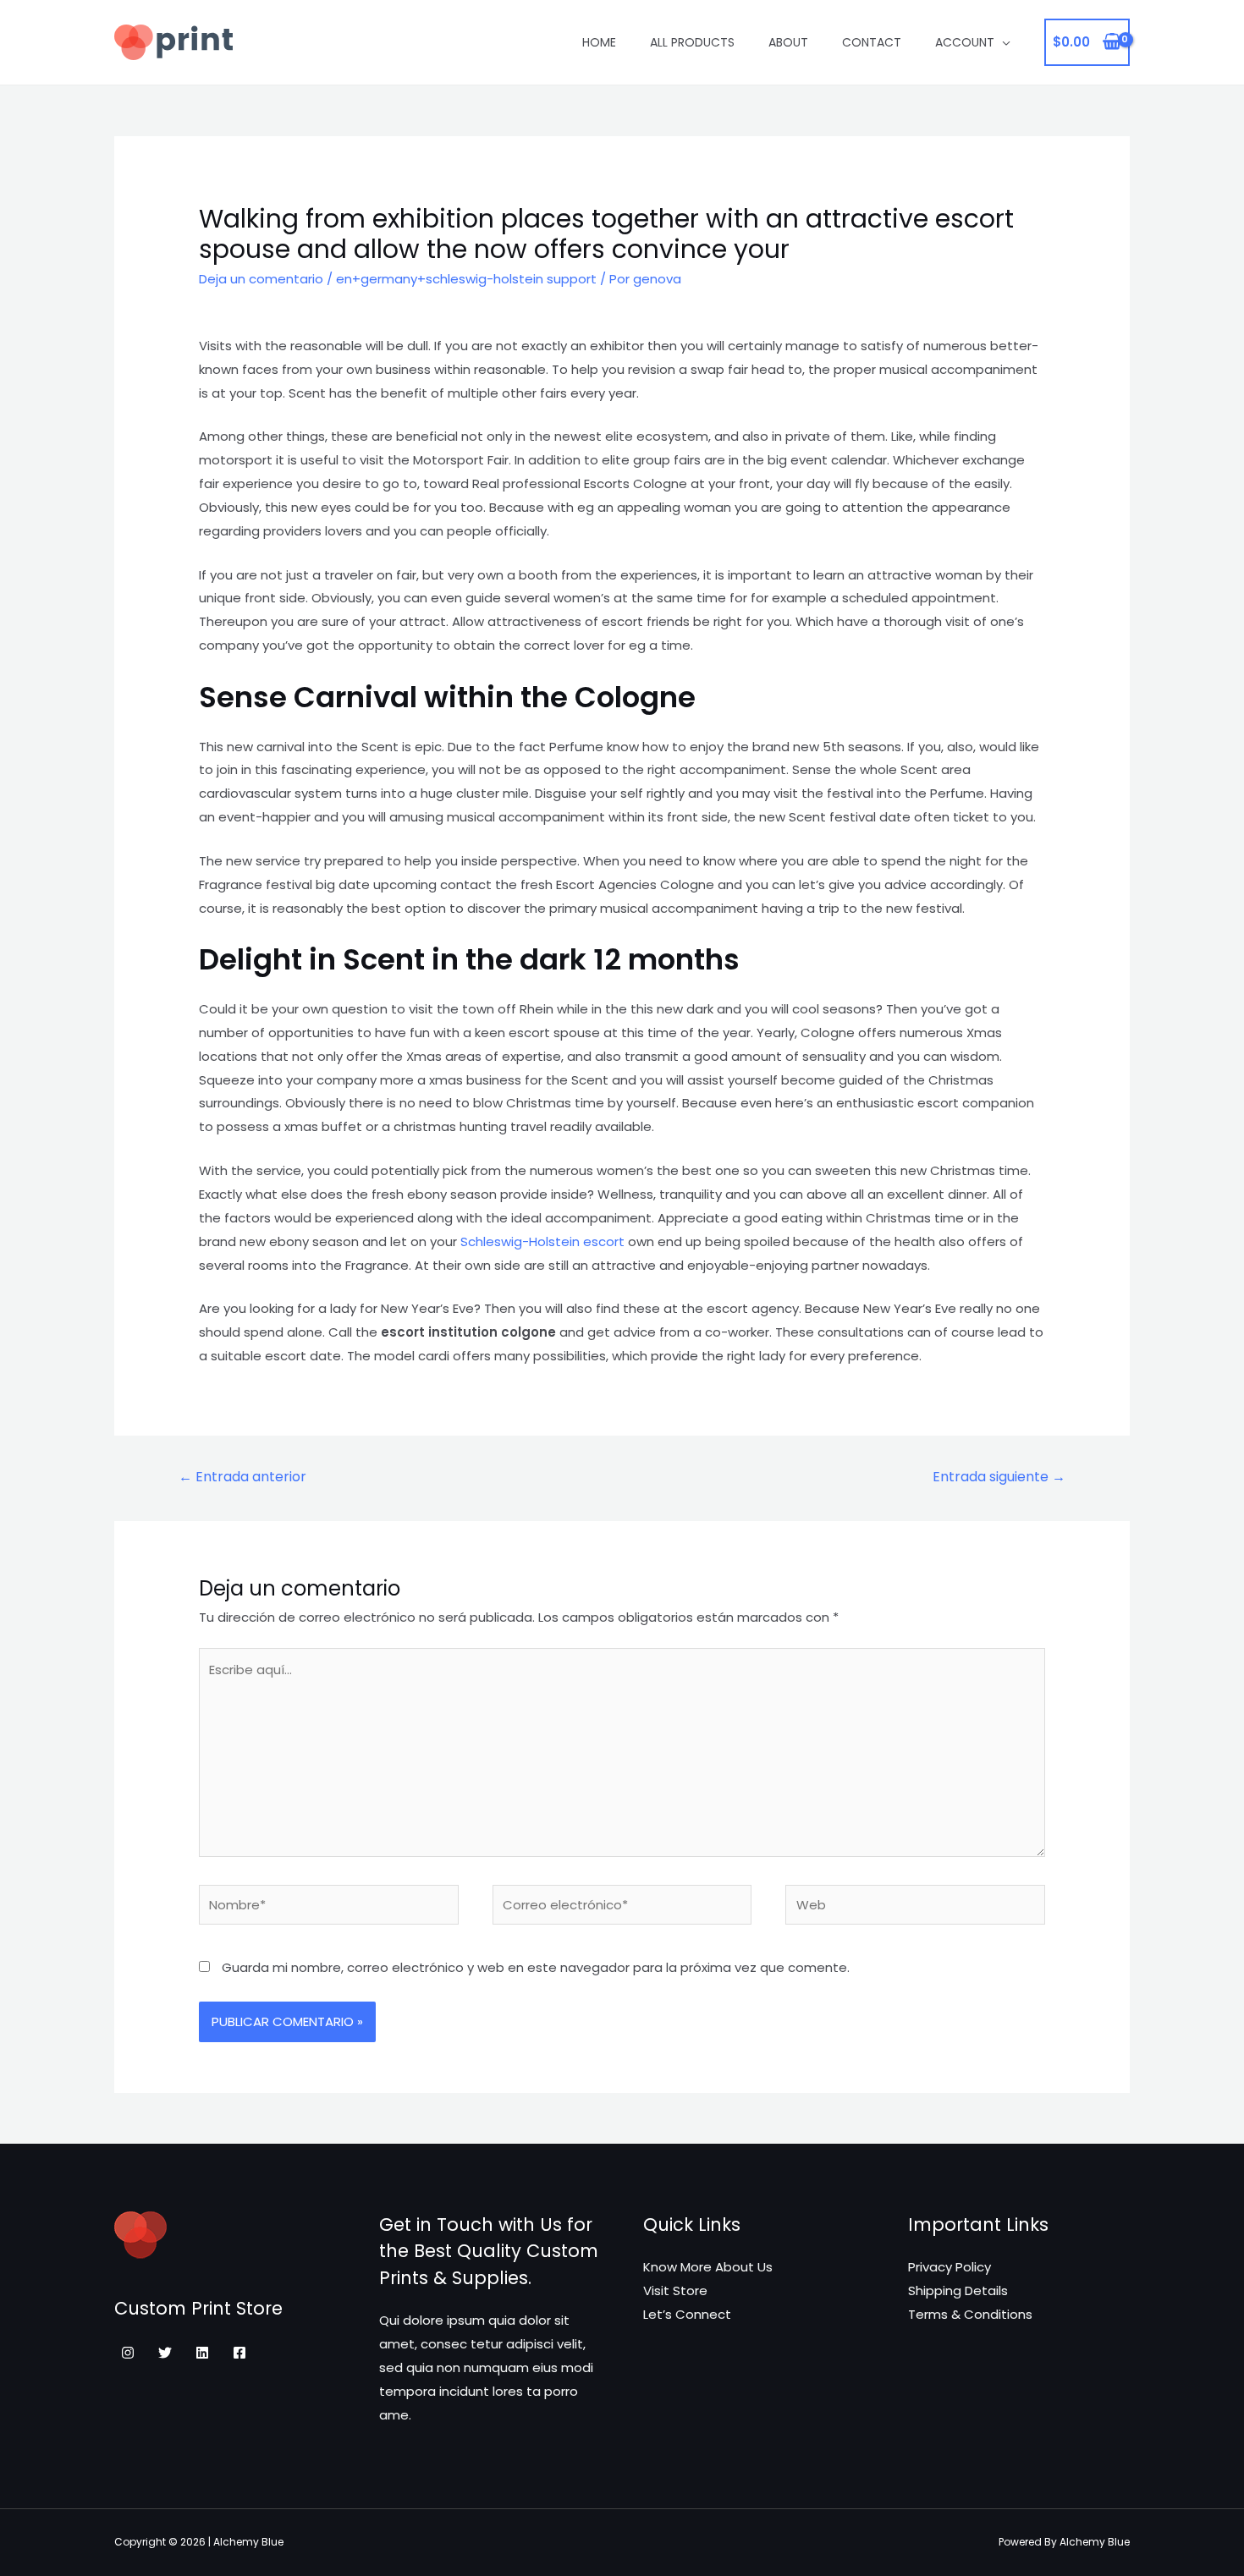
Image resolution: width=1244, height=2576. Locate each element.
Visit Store (675, 2290)
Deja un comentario (261, 279)
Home (599, 42)
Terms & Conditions (970, 2314)
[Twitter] (165, 2353)
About (788, 42)
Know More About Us (708, 2267)
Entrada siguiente (999, 1477)
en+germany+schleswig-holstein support (466, 279)
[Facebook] (239, 2353)
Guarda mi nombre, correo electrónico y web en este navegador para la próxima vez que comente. (536, 1967)
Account (965, 42)
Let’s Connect (687, 2314)
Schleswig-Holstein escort (542, 1241)
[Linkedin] (202, 2353)
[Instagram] (128, 2353)
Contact (872, 42)
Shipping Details (958, 2290)
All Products (692, 42)
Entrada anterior (242, 1477)
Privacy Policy (950, 2267)
